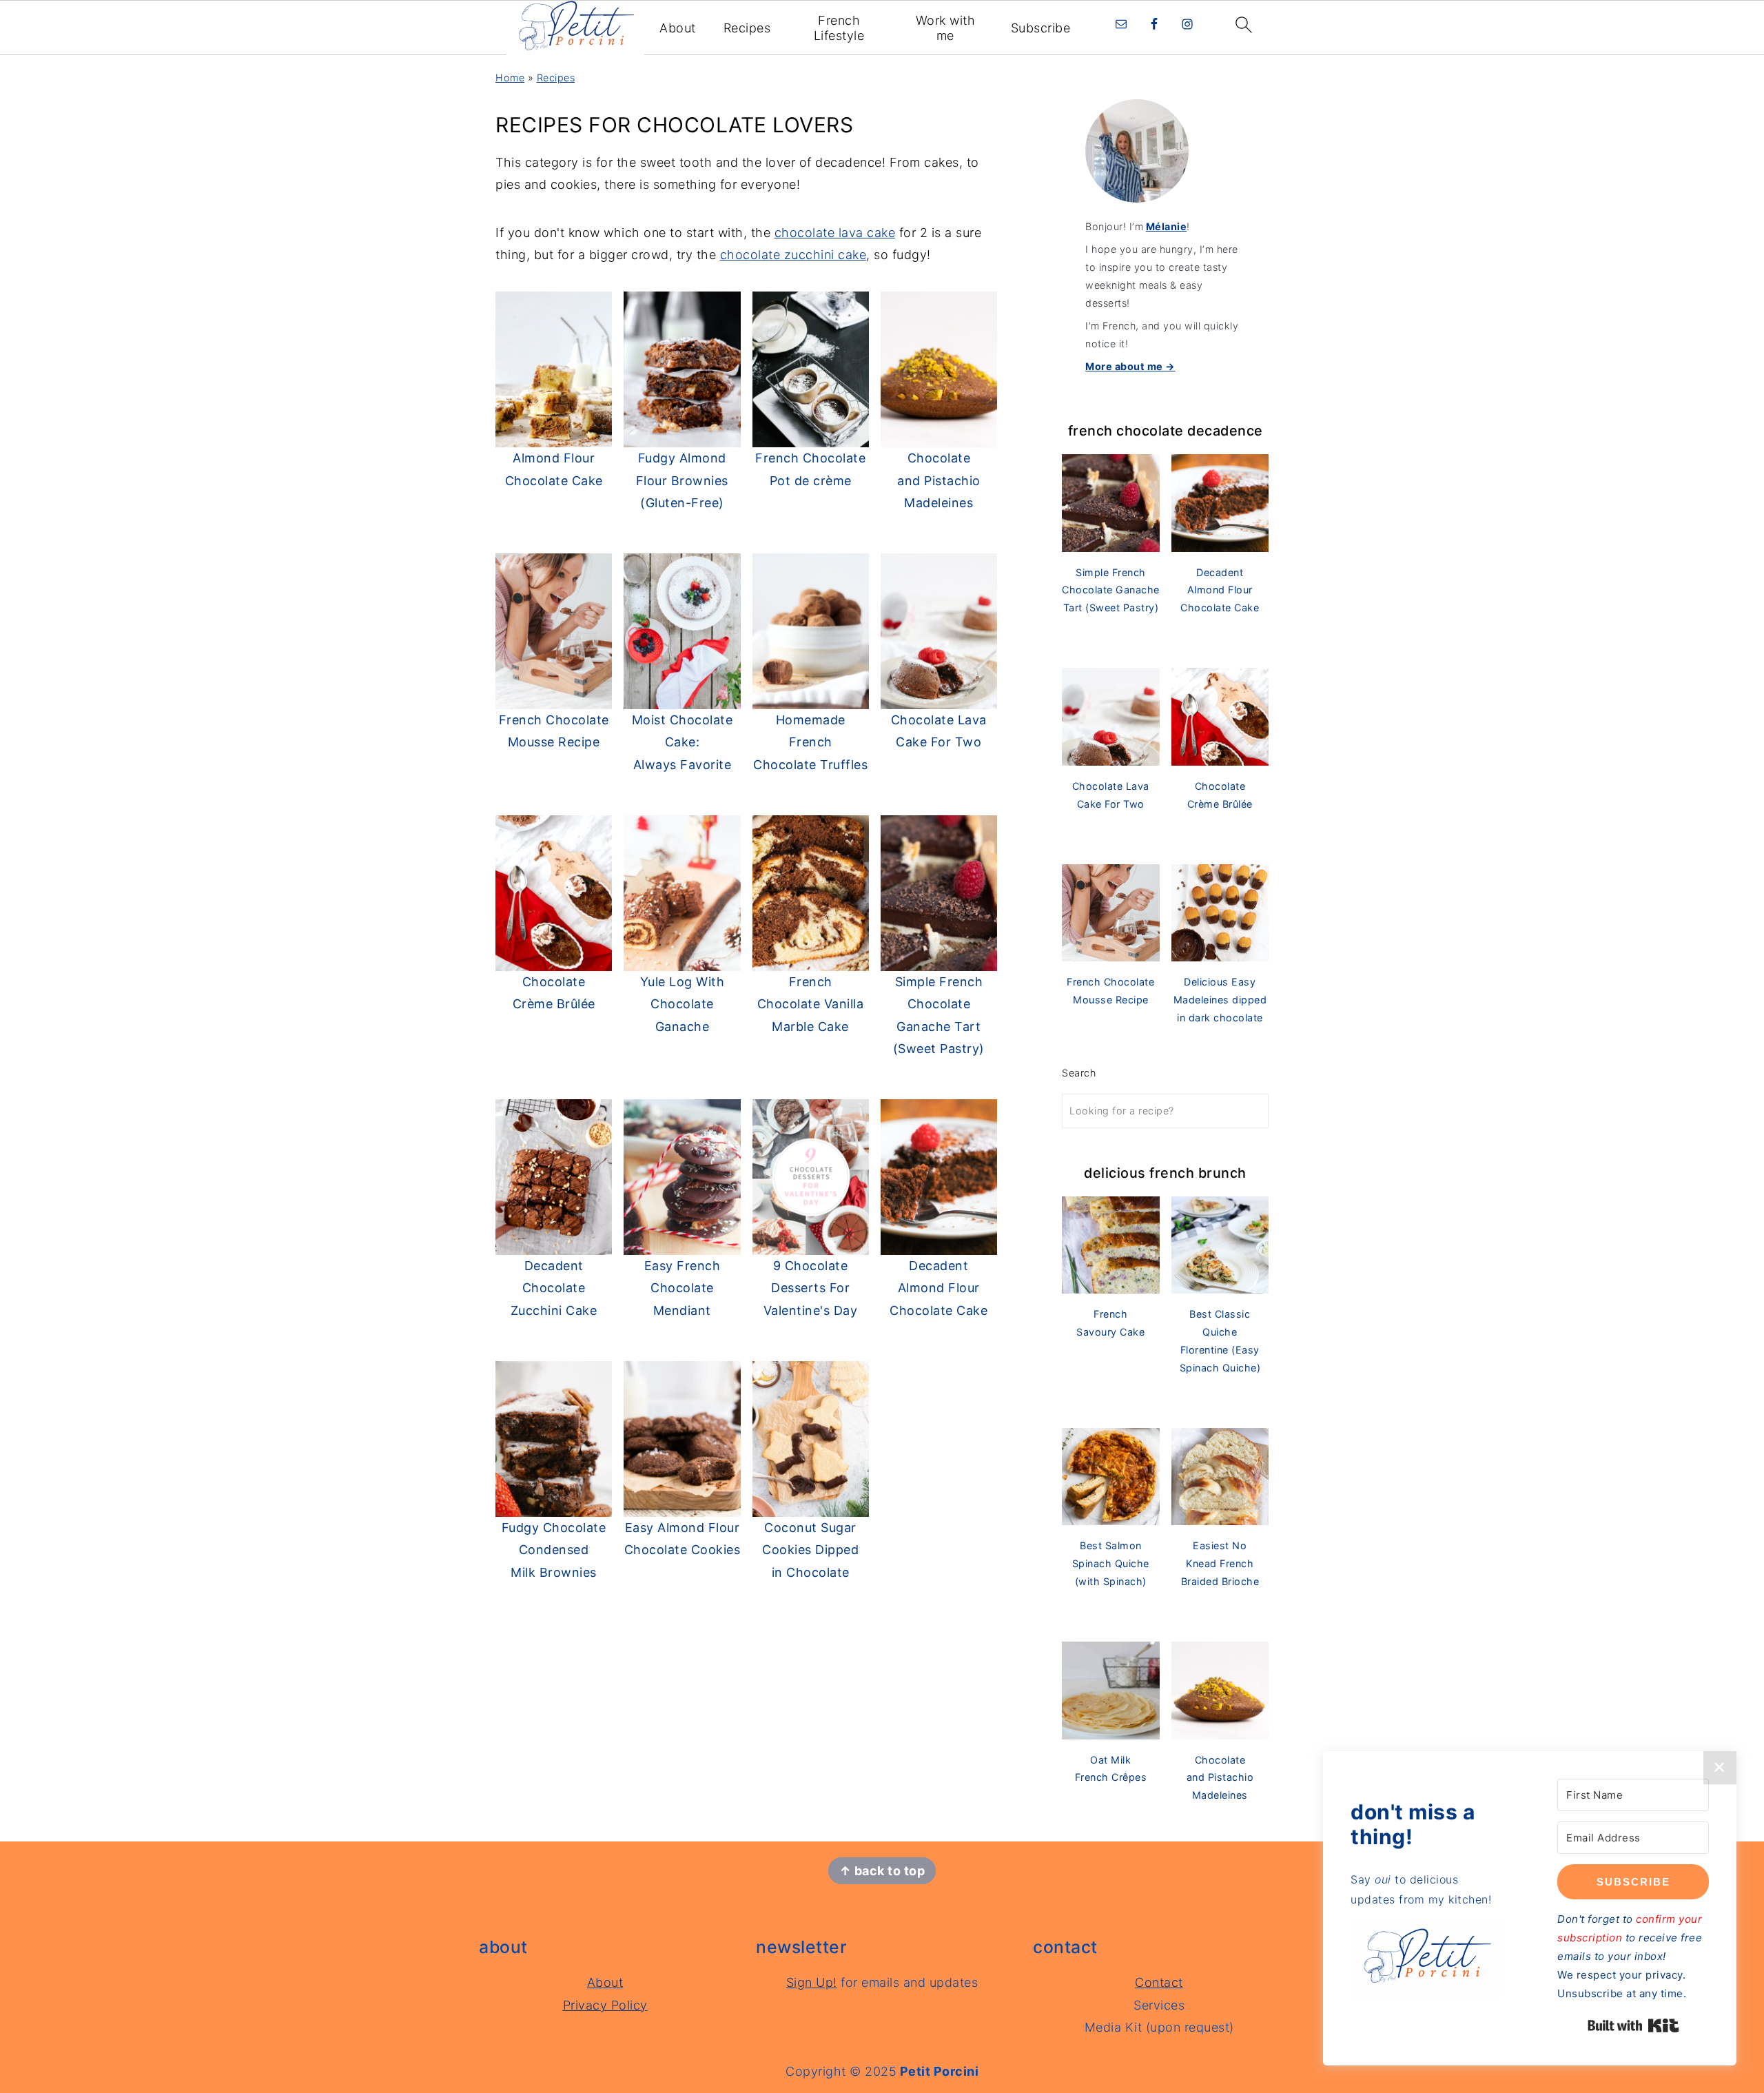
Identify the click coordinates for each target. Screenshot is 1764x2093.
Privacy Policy (605, 2005)
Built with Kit (1633, 2025)
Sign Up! (812, 1982)
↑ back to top (882, 1871)
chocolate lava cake (835, 233)
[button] (1426, 1962)
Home (510, 78)
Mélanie (1167, 226)
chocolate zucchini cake (793, 255)
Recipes (747, 28)
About (678, 28)
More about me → (1130, 366)
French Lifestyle (839, 28)
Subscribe (1041, 28)
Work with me (946, 28)
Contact (1159, 1982)
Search (1079, 1073)
